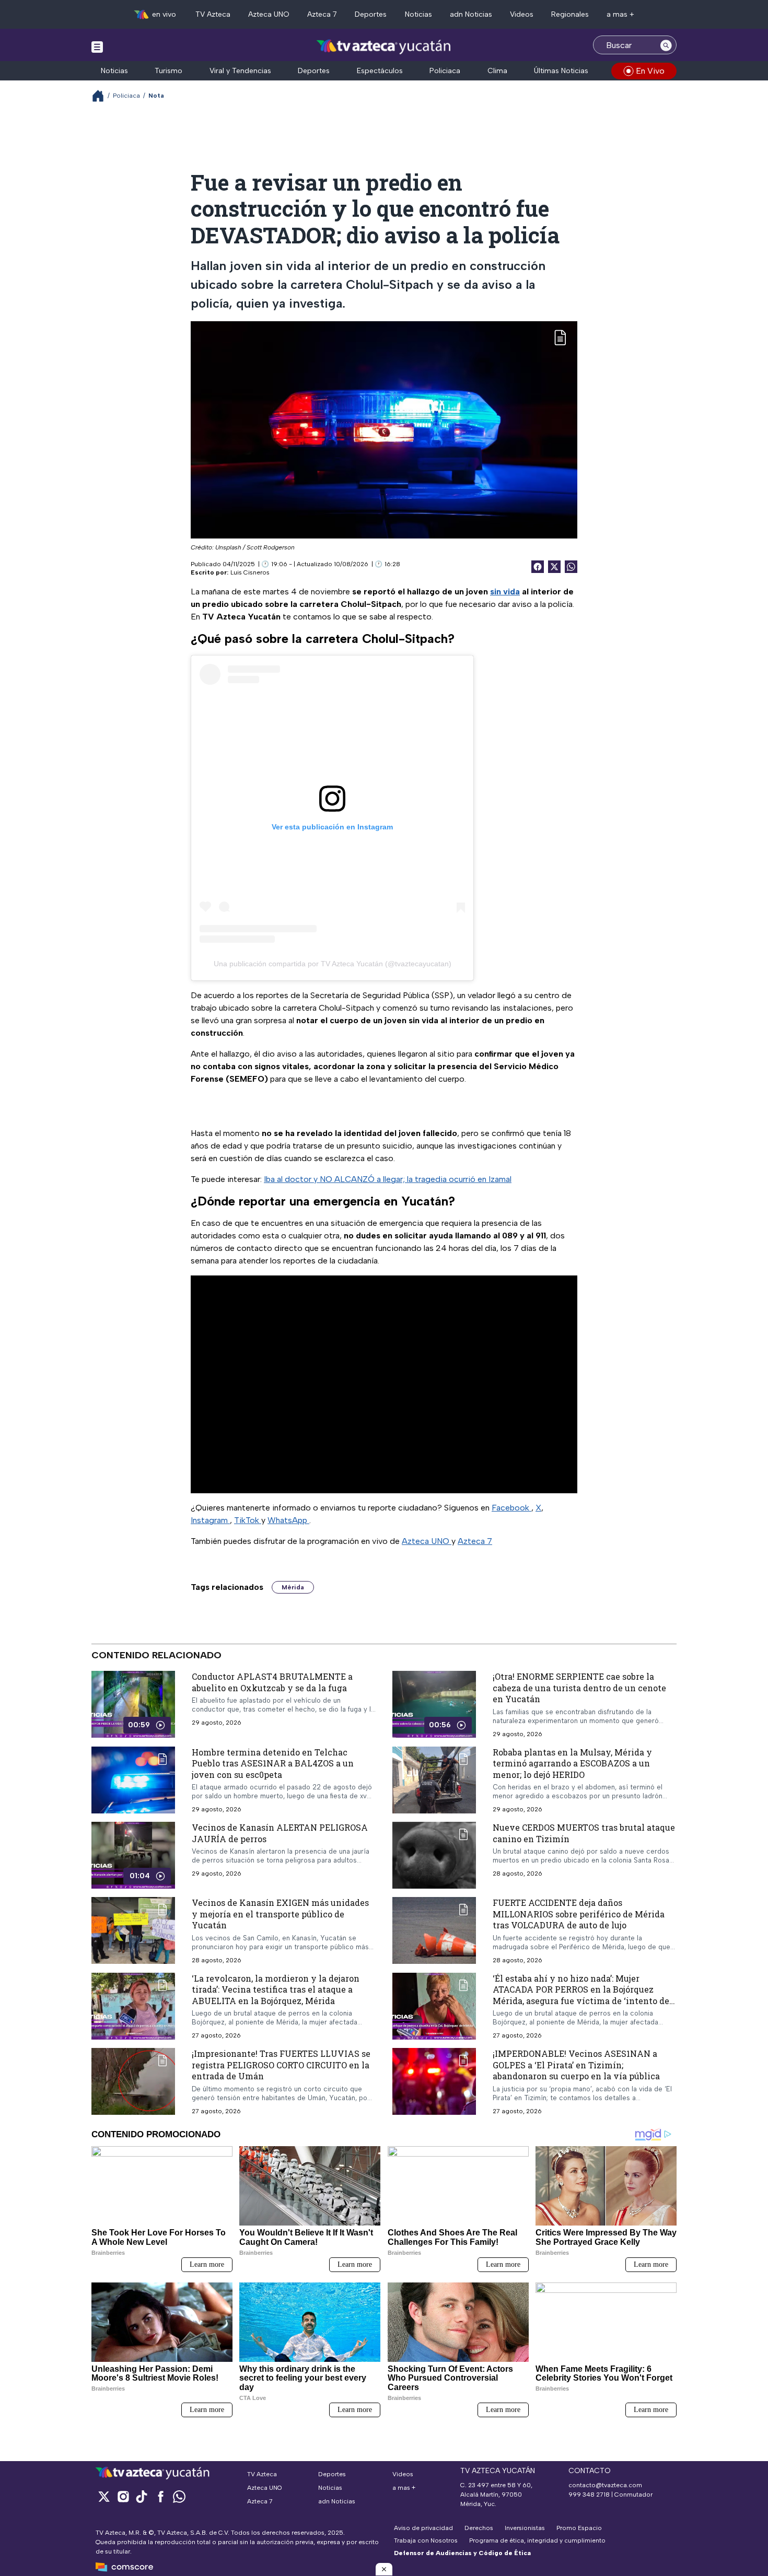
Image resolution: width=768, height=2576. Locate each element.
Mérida (293, 1587)
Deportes (371, 14)
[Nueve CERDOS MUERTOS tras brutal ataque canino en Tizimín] (434, 1855)
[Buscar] (666, 45)
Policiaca (445, 71)
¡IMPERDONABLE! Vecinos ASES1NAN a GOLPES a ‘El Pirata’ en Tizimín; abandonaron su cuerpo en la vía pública (576, 2065)
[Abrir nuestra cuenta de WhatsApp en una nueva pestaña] (179, 2496)
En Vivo (650, 71)
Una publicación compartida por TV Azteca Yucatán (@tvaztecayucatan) (333, 964)
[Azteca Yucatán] (384, 46)
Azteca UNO (269, 14)
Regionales (570, 14)
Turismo (168, 71)
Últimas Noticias (561, 71)
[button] (384, 2569)
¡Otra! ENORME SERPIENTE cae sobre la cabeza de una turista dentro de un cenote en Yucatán (579, 1688)
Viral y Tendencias (240, 71)
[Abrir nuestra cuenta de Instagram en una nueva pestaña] (123, 2496)
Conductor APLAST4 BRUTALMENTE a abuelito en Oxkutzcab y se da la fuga (272, 1682)
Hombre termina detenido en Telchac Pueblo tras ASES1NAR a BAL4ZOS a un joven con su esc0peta (273, 1763)
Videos (522, 14)
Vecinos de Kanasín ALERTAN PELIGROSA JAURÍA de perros (280, 1833)
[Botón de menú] (97, 46)
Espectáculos (380, 71)
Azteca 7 (322, 14)
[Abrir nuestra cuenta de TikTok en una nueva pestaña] (142, 2496)
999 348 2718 (589, 2495)
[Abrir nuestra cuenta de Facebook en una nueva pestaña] (160, 2496)
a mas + (620, 14)
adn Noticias (471, 14)
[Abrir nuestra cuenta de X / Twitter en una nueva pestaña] (104, 2496)
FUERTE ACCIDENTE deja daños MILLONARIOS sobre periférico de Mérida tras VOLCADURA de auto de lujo (579, 1914)
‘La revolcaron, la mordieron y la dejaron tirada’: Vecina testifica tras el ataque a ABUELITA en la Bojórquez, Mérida (276, 1989)
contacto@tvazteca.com (605, 2485)
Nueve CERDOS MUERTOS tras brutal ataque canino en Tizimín (584, 1833)
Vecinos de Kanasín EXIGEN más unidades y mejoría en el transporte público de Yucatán (280, 1914)
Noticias (418, 14)
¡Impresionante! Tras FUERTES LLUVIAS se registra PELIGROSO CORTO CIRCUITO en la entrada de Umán (281, 2065)
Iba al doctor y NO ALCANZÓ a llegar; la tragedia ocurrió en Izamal (388, 1179)
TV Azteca (213, 14)
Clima (497, 71)
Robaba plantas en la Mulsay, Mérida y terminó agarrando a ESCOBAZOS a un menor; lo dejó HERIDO (572, 1763)
